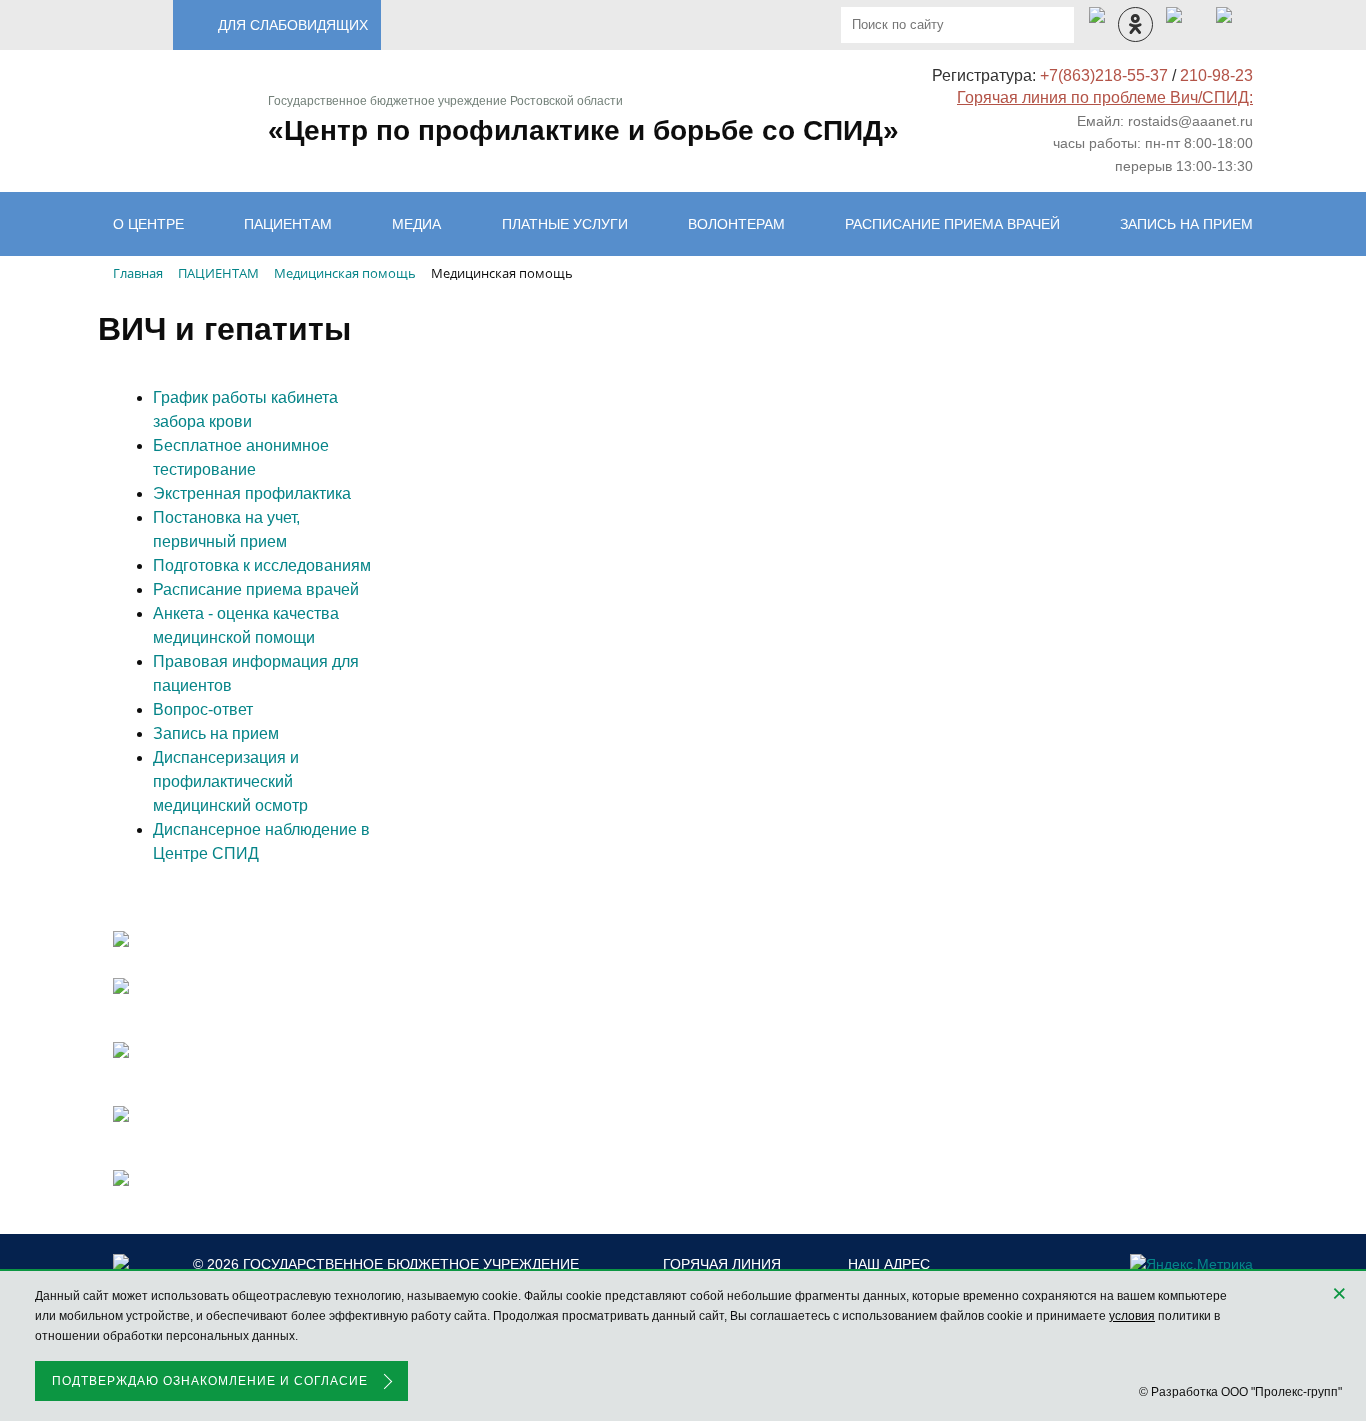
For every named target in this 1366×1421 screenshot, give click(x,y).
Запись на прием (216, 733)
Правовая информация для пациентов (256, 673)
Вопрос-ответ (203, 709)
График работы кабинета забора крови (245, 409)
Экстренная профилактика (252, 493)
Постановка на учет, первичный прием (226, 529)
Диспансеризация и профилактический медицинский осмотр (230, 781)
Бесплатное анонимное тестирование (241, 457)
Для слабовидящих (293, 25)
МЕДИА (416, 224)
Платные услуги (565, 224)
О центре (148, 224)
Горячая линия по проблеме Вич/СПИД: (1105, 97)
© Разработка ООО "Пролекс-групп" (1240, 1392)
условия (1132, 1316)
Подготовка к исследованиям (262, 565)
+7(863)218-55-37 (1104, 75)
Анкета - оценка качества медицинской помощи (246, 625)
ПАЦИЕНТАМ (288, 224)
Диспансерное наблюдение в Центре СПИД (261, 841)
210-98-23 (1216, 75)
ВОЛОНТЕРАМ (736, 224)
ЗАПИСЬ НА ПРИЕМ (1186, 224)
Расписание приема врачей (952, 224)
